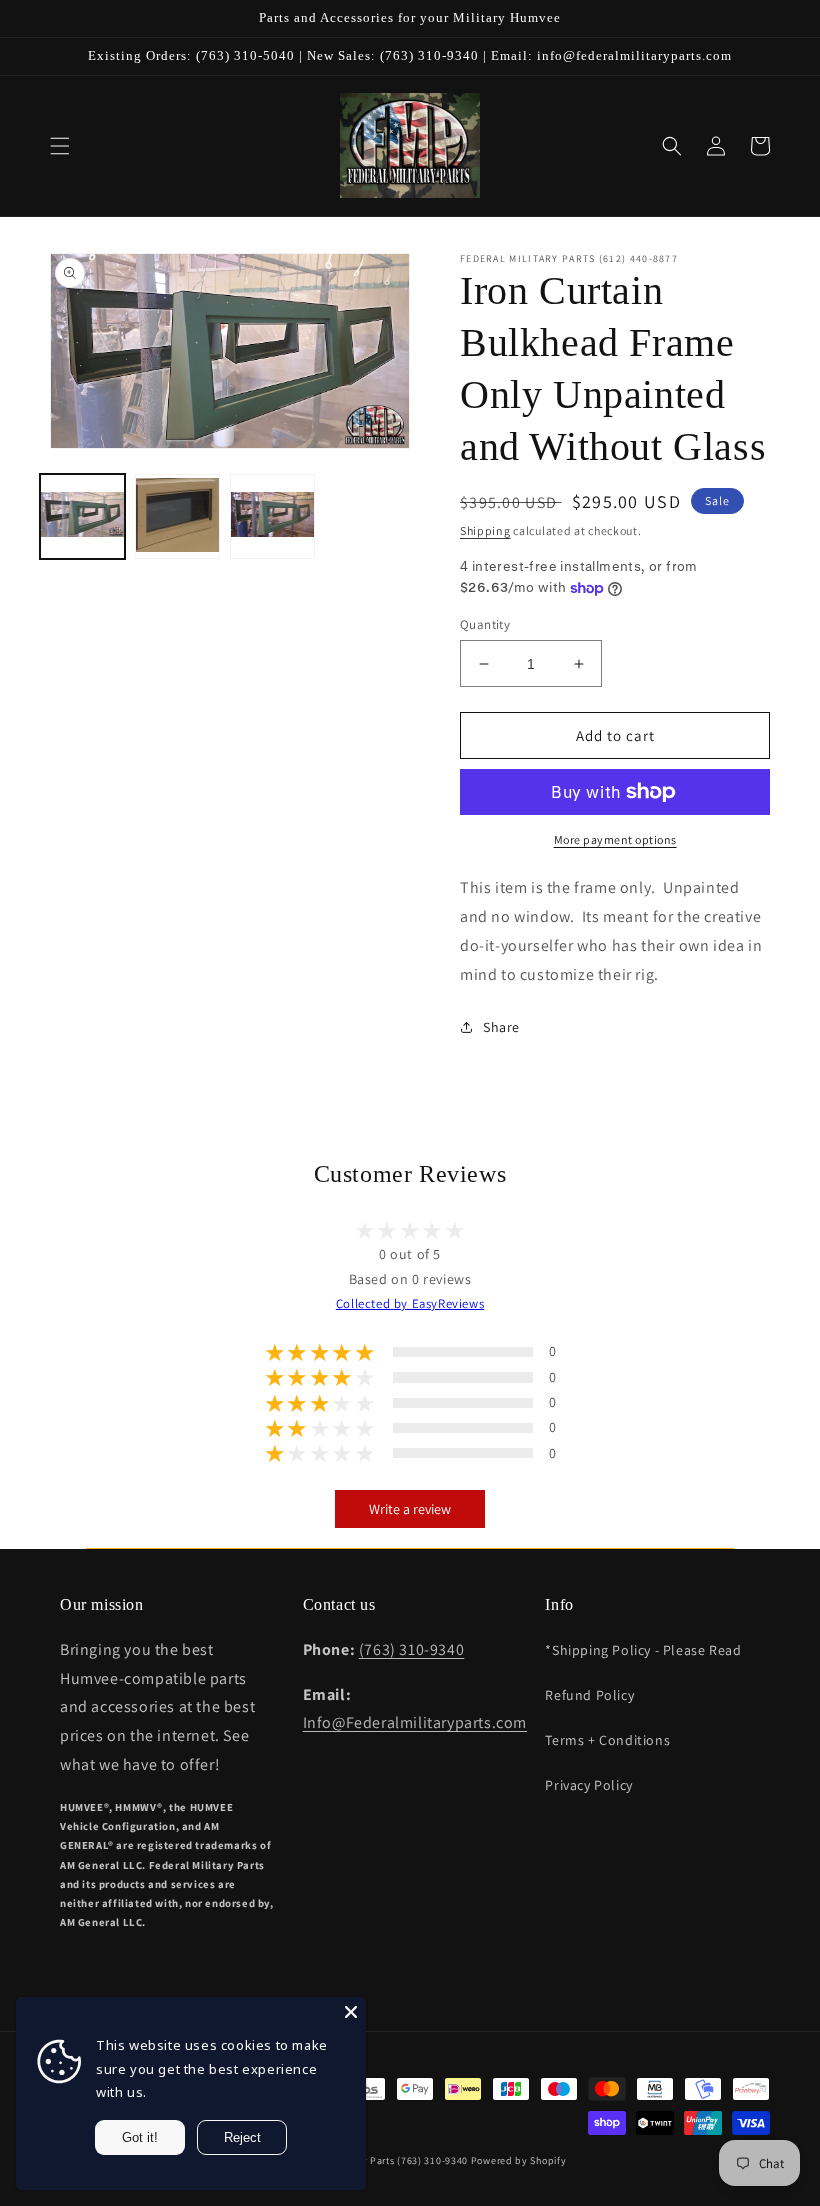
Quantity (485, 624)
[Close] (351, 2012)
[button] (60, 146)
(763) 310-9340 (411, 1649)
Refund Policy (589, 1695)
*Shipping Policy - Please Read (643, 1650)
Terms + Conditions (607, 1740)
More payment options (615, 839)
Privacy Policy (588, 1785)
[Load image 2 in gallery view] (177, 516)
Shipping (485, 530)
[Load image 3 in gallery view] (272, 516)
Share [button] (501, 1027)
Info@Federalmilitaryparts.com (415, 1722)
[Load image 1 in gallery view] (82, 516)
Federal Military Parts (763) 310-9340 (380, 2160)
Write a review (410, 1509)
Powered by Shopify (519, 2160)
